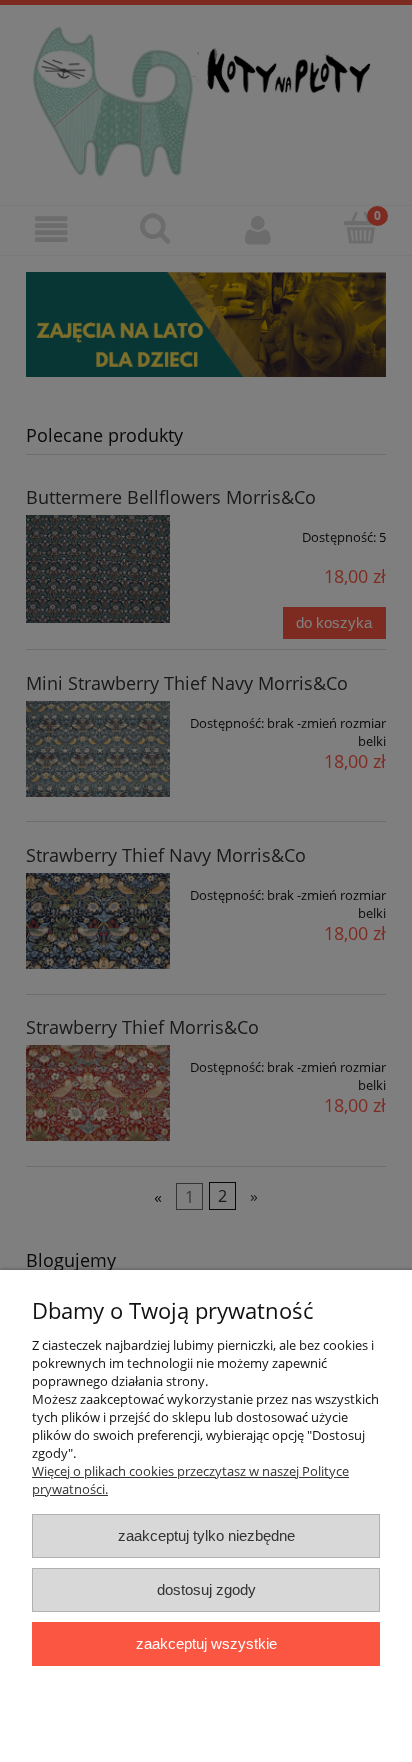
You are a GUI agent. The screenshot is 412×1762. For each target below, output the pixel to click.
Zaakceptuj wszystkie (206, 1643)
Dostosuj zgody (206, 1589)
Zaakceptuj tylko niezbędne (206, 1535)
